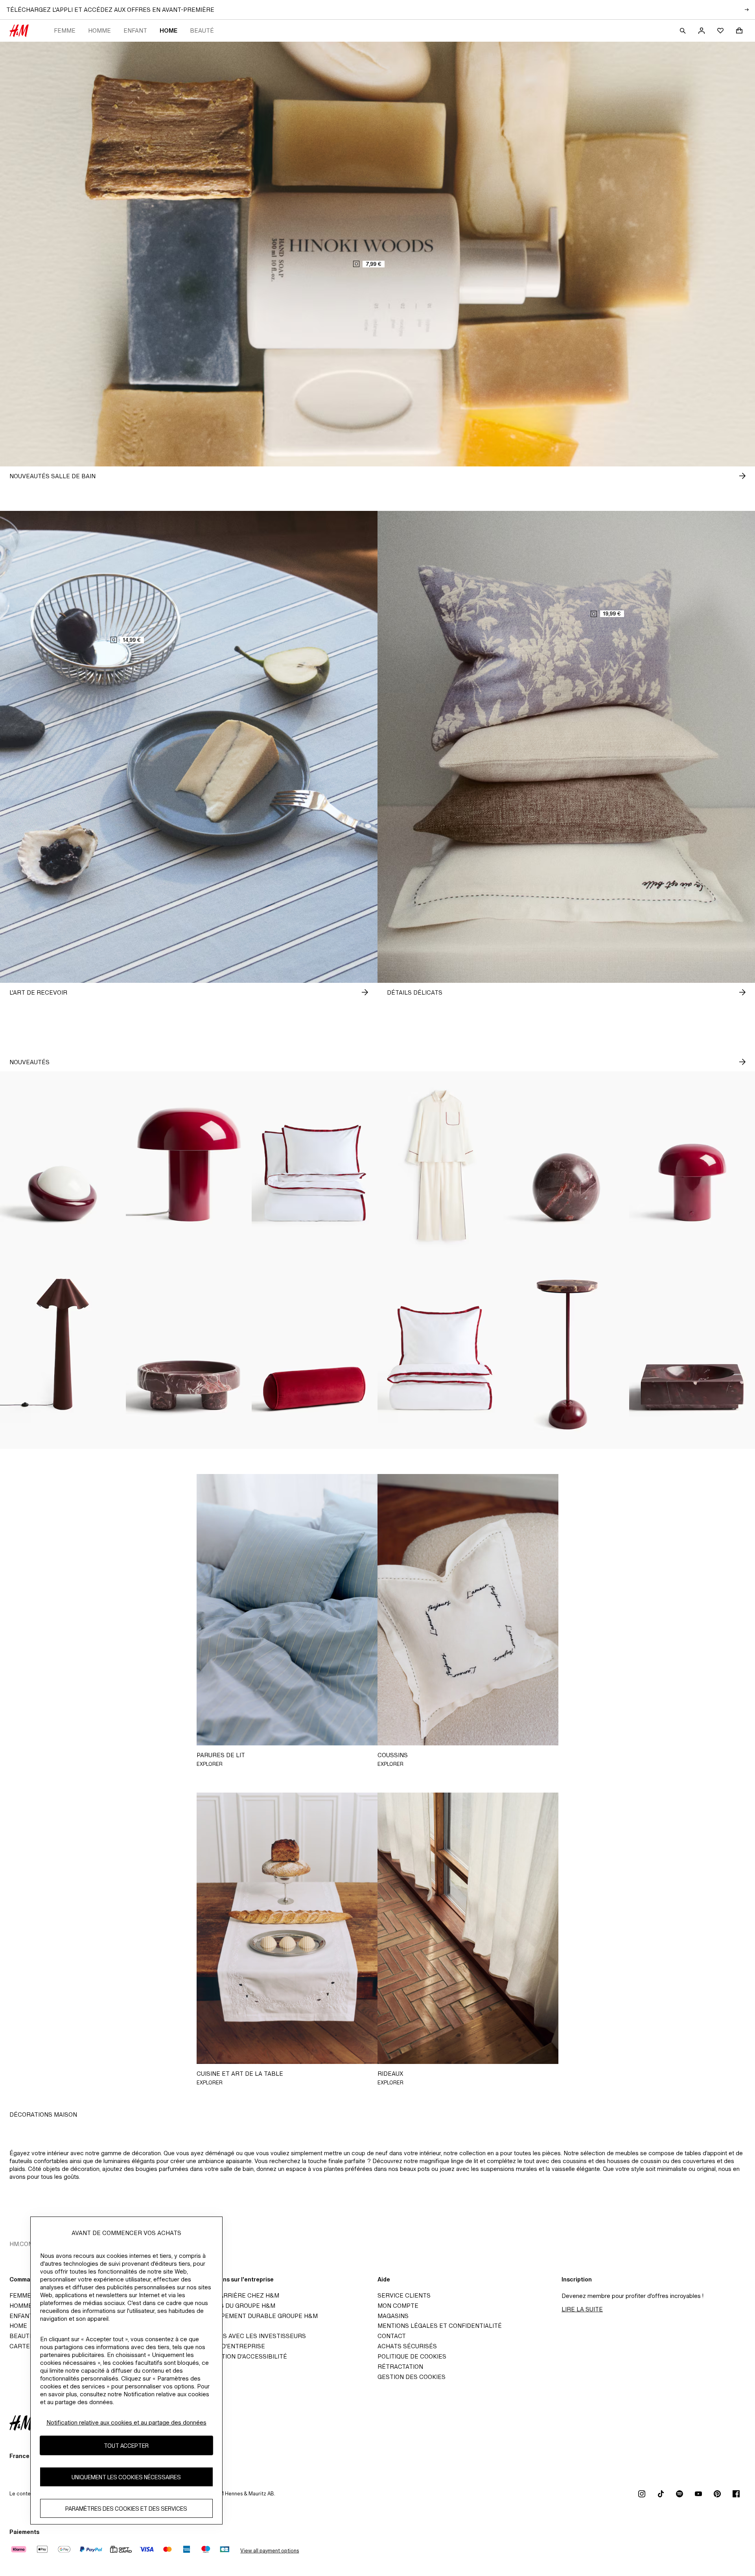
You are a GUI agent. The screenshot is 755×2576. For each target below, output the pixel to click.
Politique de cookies (412, 2356)
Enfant (135, 30)
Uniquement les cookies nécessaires (126, 2477)
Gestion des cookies (412, 2377)
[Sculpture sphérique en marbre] (566, 1166)
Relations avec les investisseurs (250, 2336)
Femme (65, 30)
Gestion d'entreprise (229, 2346)
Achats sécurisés (407, 2346)
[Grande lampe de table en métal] (189, 1166)
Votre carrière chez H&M (236, 2295)
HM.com (21, 2244)
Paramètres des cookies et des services (126, 2509)
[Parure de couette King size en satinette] (315, 1166)
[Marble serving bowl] (692, 1354)
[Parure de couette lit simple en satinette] (440, 1354)
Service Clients (404, 2295)
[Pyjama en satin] (440, 1166)
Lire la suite (582, 2309)
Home (168, 30)
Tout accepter (126, 2446)
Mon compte (398, 2306)
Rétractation (400, 2367)
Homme (99, 30)
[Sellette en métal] (566, 1354)
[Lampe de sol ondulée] (63, 1354)
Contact (392, 2336)
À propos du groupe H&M (234, 2306)
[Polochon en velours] (315, 1354)
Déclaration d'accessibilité (240, 2356)
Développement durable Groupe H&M (256, 2316)
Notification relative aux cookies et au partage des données (126, 2422)
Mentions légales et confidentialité (440, 2326)
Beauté (202, 30)
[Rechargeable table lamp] (63, 1166)
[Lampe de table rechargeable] (692, 1166)
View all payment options (270, 2551)
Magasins (393, 2316)
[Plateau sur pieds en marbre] (189, 1354)
